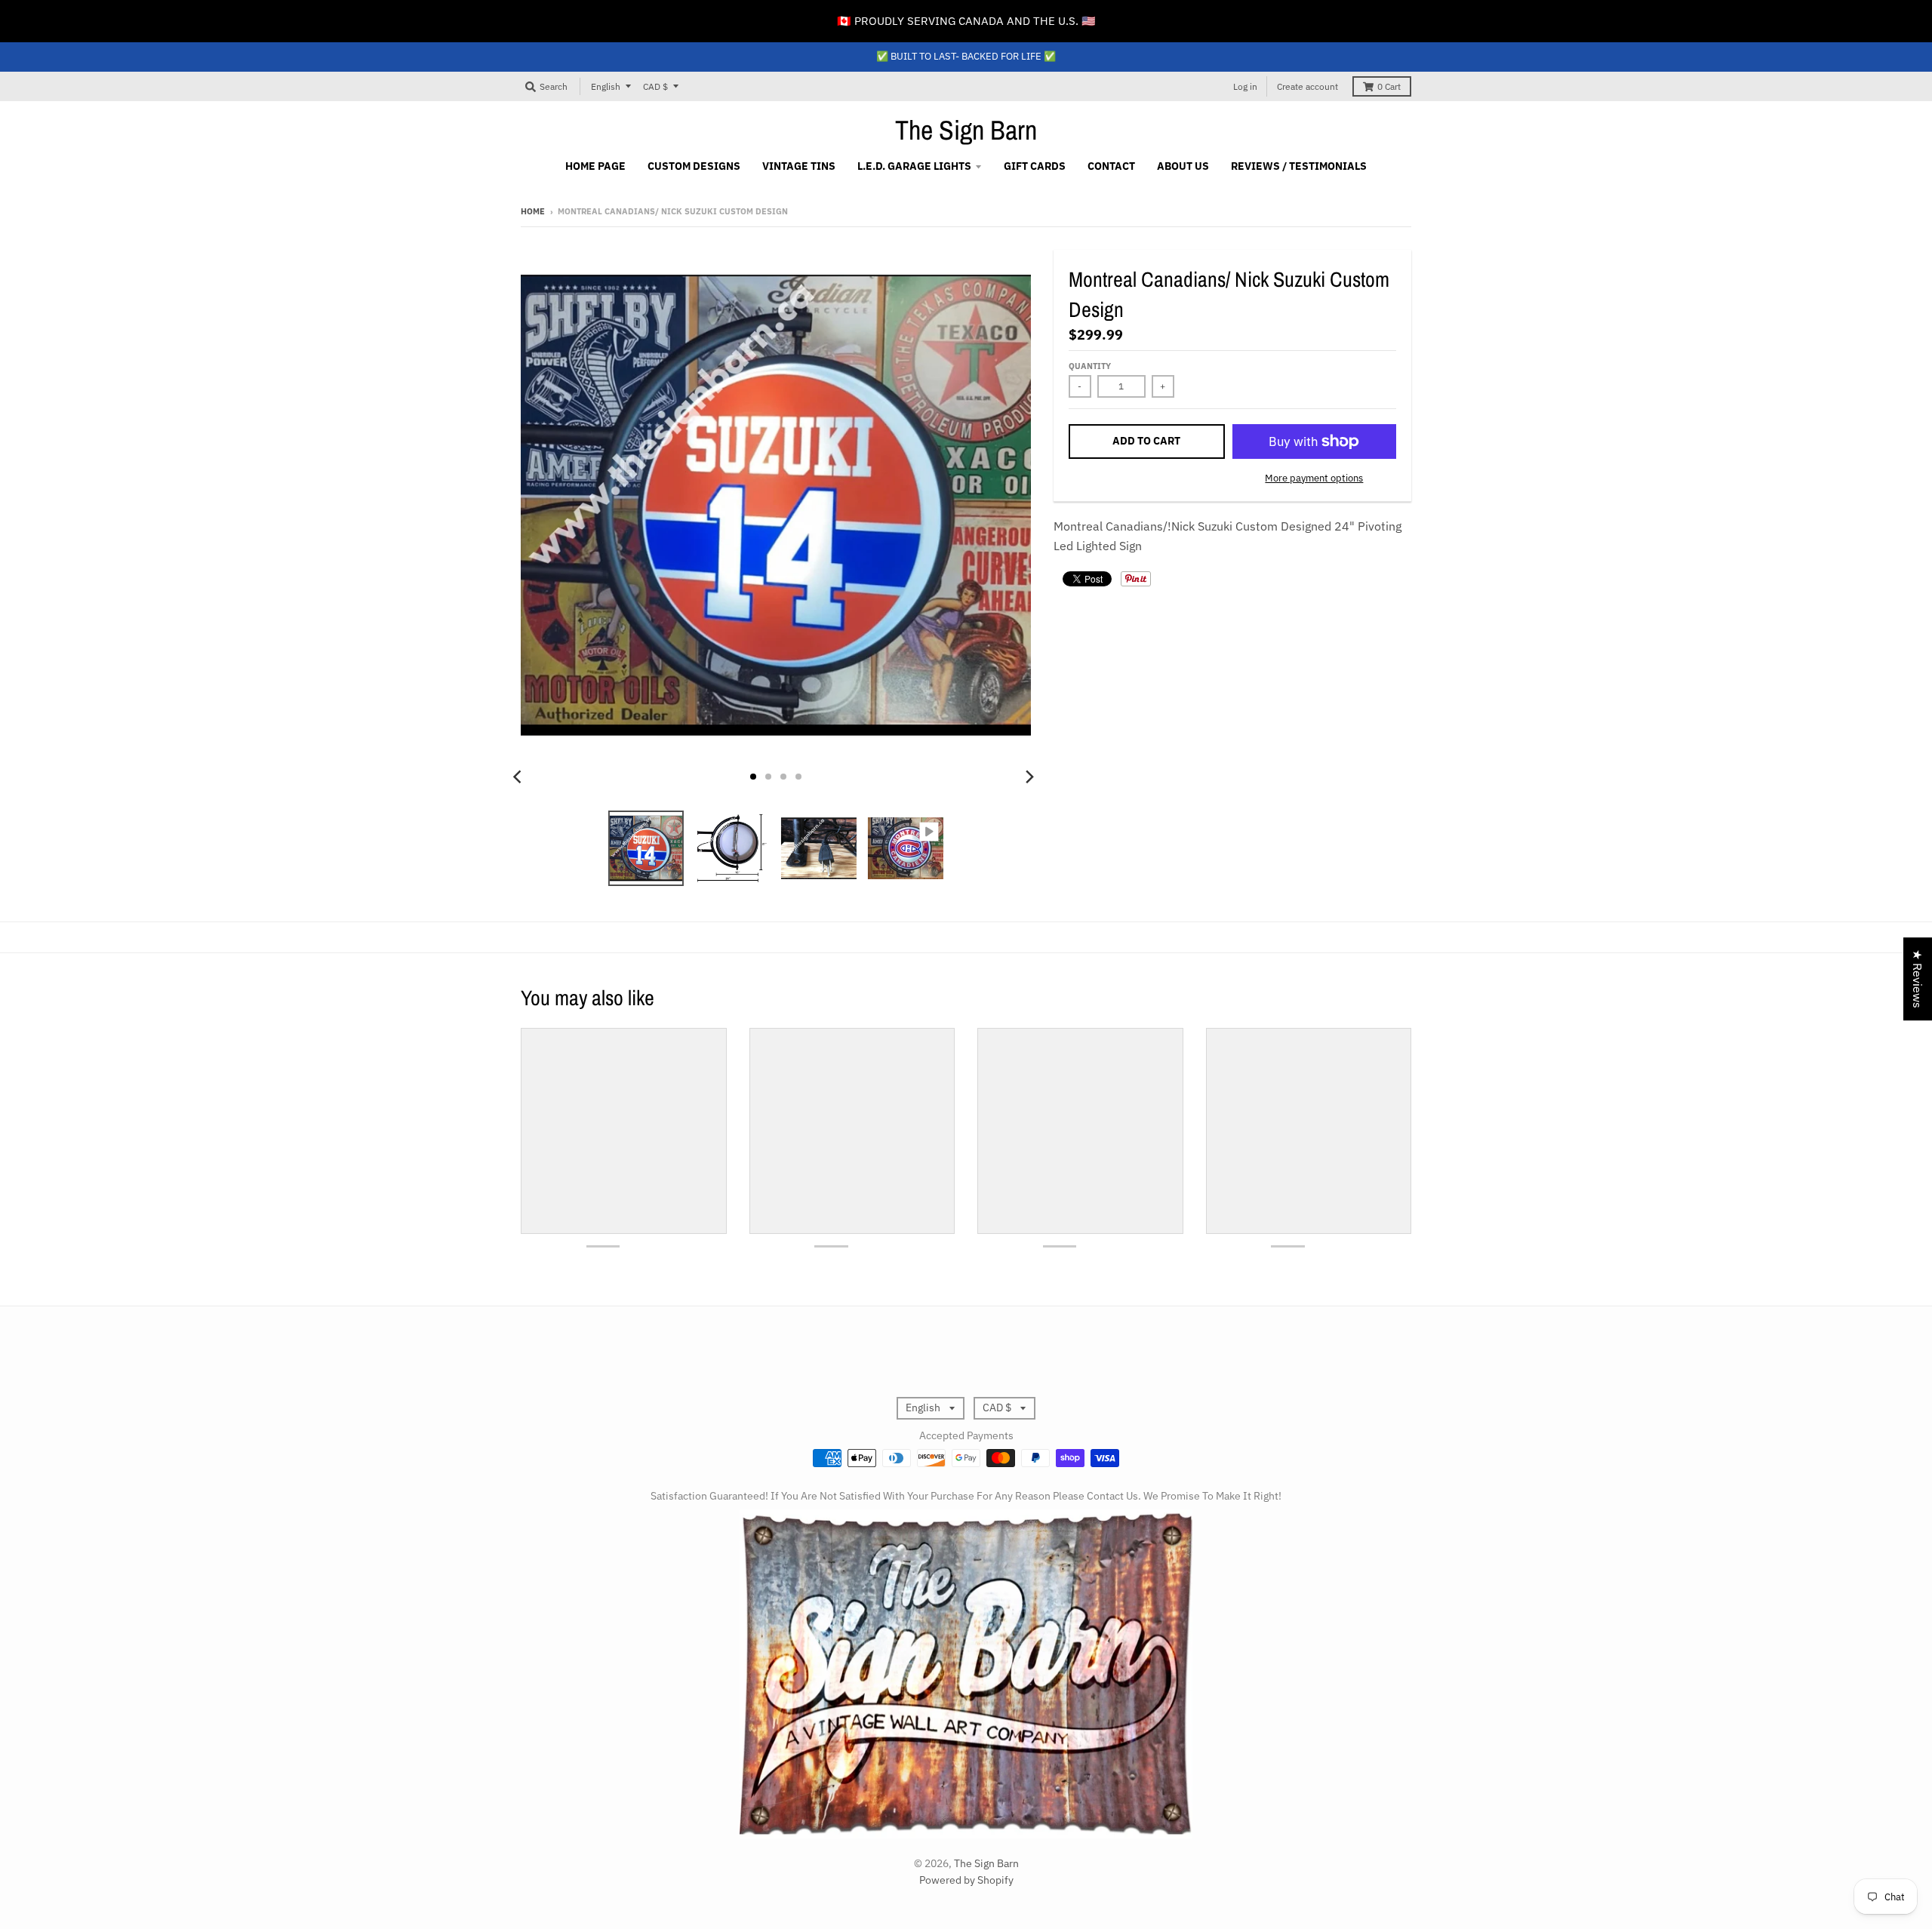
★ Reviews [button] (1918, 979)
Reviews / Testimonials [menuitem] (1299, 166)
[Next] (1029, 777)
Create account (1307, 86)
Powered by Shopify (966, 1880)
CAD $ (655, 86)
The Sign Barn (966, 130)
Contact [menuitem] (1111, 166)
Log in (1245, 86)
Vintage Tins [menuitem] (799, 166)
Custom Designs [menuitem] (694, 166)
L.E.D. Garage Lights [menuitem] (914, 166)
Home (533, 211)
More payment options (1314, 478)
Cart (1389, 86)
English (606, 86)
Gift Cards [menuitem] (1035, 166)
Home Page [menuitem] (595, 166)
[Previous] (519, 777)
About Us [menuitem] (1183, 166)
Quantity (1090, 366)
